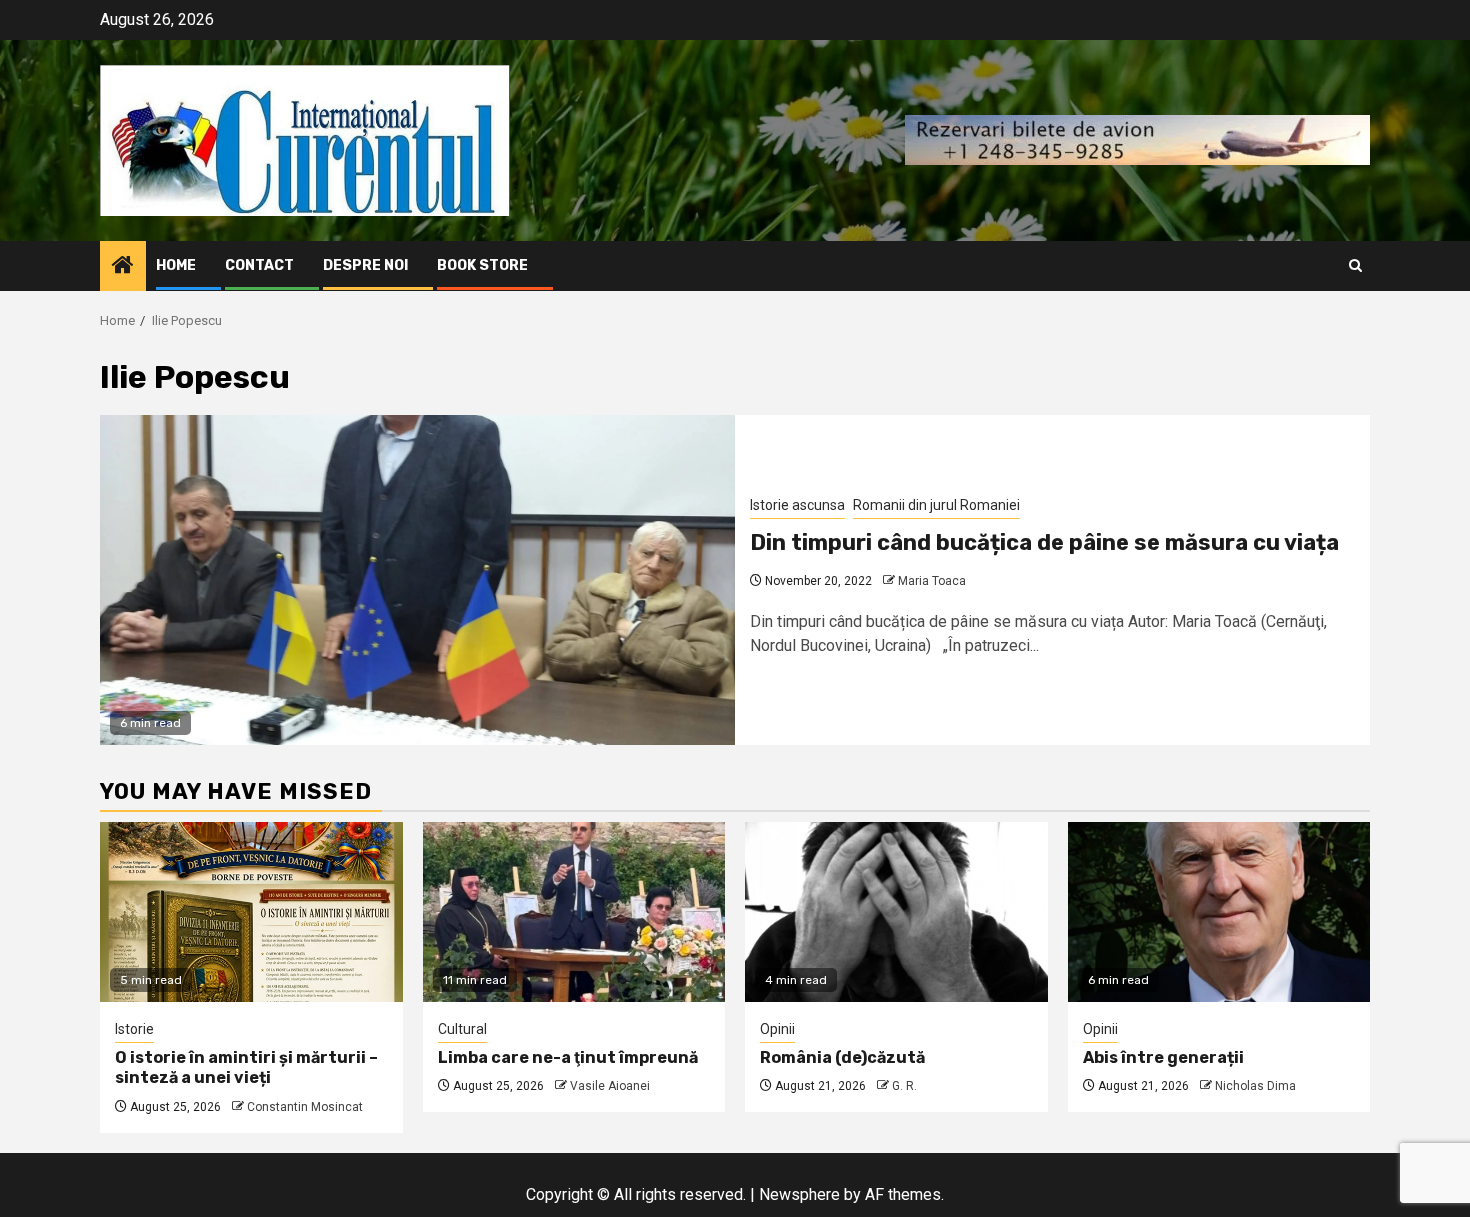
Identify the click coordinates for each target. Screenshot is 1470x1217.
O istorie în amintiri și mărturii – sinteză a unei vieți (246, 1068)
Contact (259, 265)
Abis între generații (1163, 1057)
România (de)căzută (842, 1057)
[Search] (1355, 265)
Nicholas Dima (1255, 1086)
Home (176, 265)
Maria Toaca (932, 581)
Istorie (134, 1029)
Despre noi (365, 265)
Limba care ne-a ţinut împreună (568, 1057)
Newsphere (799, 1194)
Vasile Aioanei (610, 1086)
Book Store (482, 265)
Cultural (462, 1029)
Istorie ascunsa (797, 505)
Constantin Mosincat (305, 1107)
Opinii (777, 1029)
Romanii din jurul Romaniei (936, 505)
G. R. (904, 1086)
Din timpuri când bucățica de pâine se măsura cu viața (1044, 542)
